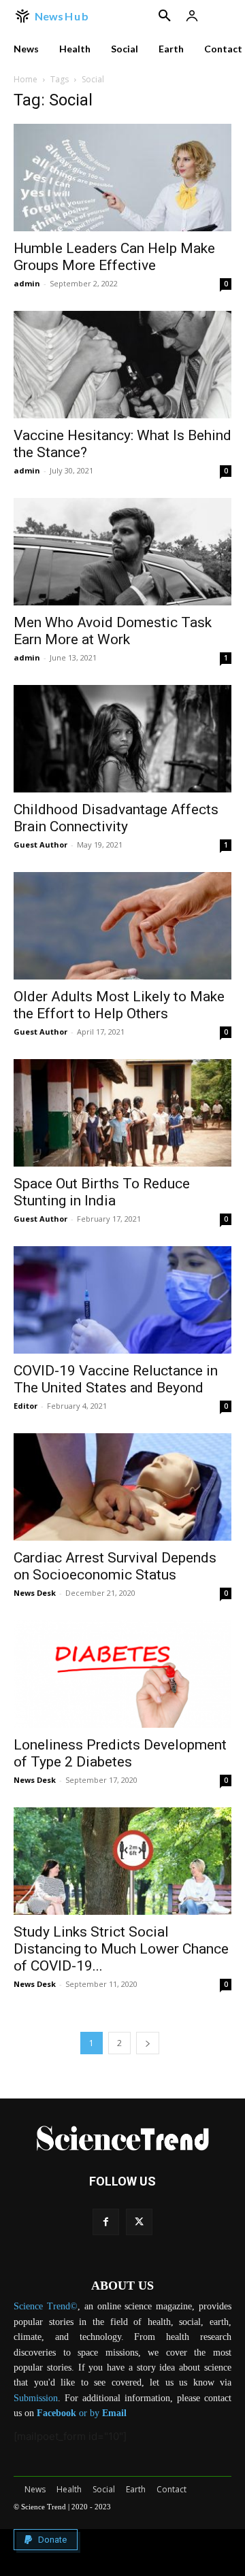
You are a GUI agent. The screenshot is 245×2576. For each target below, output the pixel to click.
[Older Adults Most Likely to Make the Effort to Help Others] (122, 926)
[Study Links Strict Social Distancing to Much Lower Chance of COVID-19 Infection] (122, 1861)
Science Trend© (46, 2306)
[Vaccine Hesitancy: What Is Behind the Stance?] (122, 365)
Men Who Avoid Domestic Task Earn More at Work (113, 631)
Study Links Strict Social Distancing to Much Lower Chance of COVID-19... (121, 1949)
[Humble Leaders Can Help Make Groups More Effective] (122, 178)
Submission (36, 2398)
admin (27, 283)
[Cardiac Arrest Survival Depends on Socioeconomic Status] (122, 1487)
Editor (26, 1406)
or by (69, 2413)
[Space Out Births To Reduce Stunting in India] (122, 1113)
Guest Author (40, 844)
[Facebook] (106, 2222)
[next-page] (148, 2043)
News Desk (35, 1593)
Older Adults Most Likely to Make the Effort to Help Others (119, 1005)
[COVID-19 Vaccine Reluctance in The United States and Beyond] (122, 1300)
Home (26, 79)
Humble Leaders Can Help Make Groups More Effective (114, 257)
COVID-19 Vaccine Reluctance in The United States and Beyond (116, 1379)
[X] (139, 2222)
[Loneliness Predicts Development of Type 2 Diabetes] (122, 1674)
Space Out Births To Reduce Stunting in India (102, 1192)
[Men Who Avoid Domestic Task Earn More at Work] (122, 552)
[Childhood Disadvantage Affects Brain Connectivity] (122, 739)
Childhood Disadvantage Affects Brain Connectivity (116, 818)
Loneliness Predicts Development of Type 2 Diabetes (120, 1753)
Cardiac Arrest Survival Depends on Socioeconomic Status (115, 1566)
